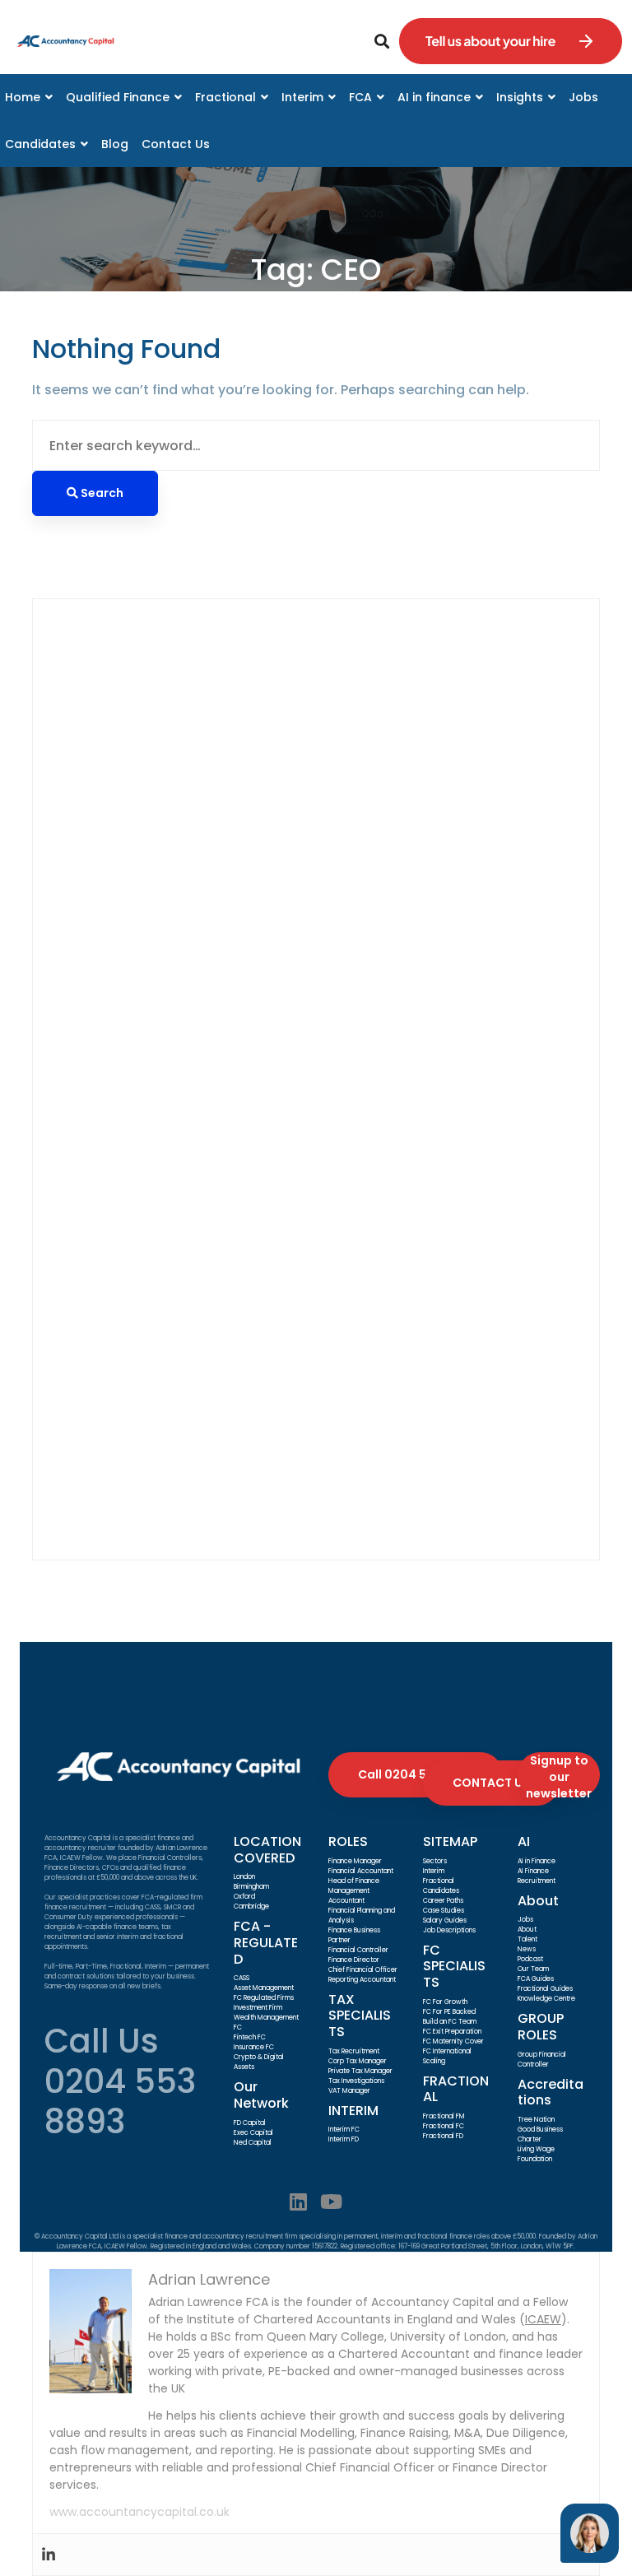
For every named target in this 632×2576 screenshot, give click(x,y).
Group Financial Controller (542, 2060)
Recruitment (131, 1440)
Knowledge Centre (546, 1999)
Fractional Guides (545, 1989)
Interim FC (344, 2130)
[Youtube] (331, 2202)
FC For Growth (445, 2002)
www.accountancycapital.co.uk (139, 2512)
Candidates (441, 1891)
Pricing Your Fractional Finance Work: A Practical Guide (238, 874)
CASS (242, 1978)
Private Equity (135, 1419)
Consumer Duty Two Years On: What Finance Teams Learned (258, 832)
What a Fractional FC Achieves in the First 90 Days (222, 915)
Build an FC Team (450, 2022)
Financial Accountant (161, 1315)
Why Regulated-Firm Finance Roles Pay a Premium (223, 852)
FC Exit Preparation (452, 2032)
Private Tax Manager (360, 2071)
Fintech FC (250, 2037)
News (527, 1949)
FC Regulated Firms (264, 1998)
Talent (527, 1939)
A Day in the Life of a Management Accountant (212, 1040)
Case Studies (444, 1911)
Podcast (530, 1959)
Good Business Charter (540, 2134)
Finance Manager (355, 1861)
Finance (116, 1253)
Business (119, 1211)
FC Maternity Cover (453, 2041)
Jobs (525, 1920)
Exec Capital (253, 2133)
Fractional (439, 1881)
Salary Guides (445, 1920)
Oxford (244, 1897)
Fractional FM (444, 2116)
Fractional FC (444, 2126)
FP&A (107, 1357)
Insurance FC (254, 2047)
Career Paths (443, 1901)
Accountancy (135, 1149)
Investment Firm (258, 2008)
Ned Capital (253, 2143)
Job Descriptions (449, 1930)
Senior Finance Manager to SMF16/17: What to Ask (221, 811)
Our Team (533, 1969)
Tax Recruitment (354, 2051)
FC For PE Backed (449, 2012)
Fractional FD (443, 2136)
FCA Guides (536, 1979)
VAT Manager (349, 2091)
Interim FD (344, 2139)
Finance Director (144, 1294)
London (244, 1877)
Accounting (128, 1170)
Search (80, 651)
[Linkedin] (298, 2202)
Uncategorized (139, 1481)
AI (96, 1190)
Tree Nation (536, 2120)
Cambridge (251, 1906)
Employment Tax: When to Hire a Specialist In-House (231, 977)
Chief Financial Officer (363, 1970)
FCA (103, 1232)
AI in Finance (537, 1861)
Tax (102, 1460)
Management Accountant (177, 1377)
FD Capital (250, 2123)
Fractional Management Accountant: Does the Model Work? (257, 1019)
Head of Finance (354, 1881)
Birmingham (251, 1887)
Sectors (435, 1861)
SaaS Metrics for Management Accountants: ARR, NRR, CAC (254, 998)
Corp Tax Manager (358, 2061)
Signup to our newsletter (559, 1775)
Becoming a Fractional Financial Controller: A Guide (228, 894)
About (527, 1930)
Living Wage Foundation (536, 2154)
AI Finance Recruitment (537, 1876)
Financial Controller (155, 1336)
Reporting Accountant (362, 1980)
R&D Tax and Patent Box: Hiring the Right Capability (227, 957)
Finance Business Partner (172, 1274)
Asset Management (264, 1988)
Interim (434, 1871)
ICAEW (543, 2319)
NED (102, 1398)
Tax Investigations (356, 2081)
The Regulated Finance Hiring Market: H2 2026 (209, 935)
